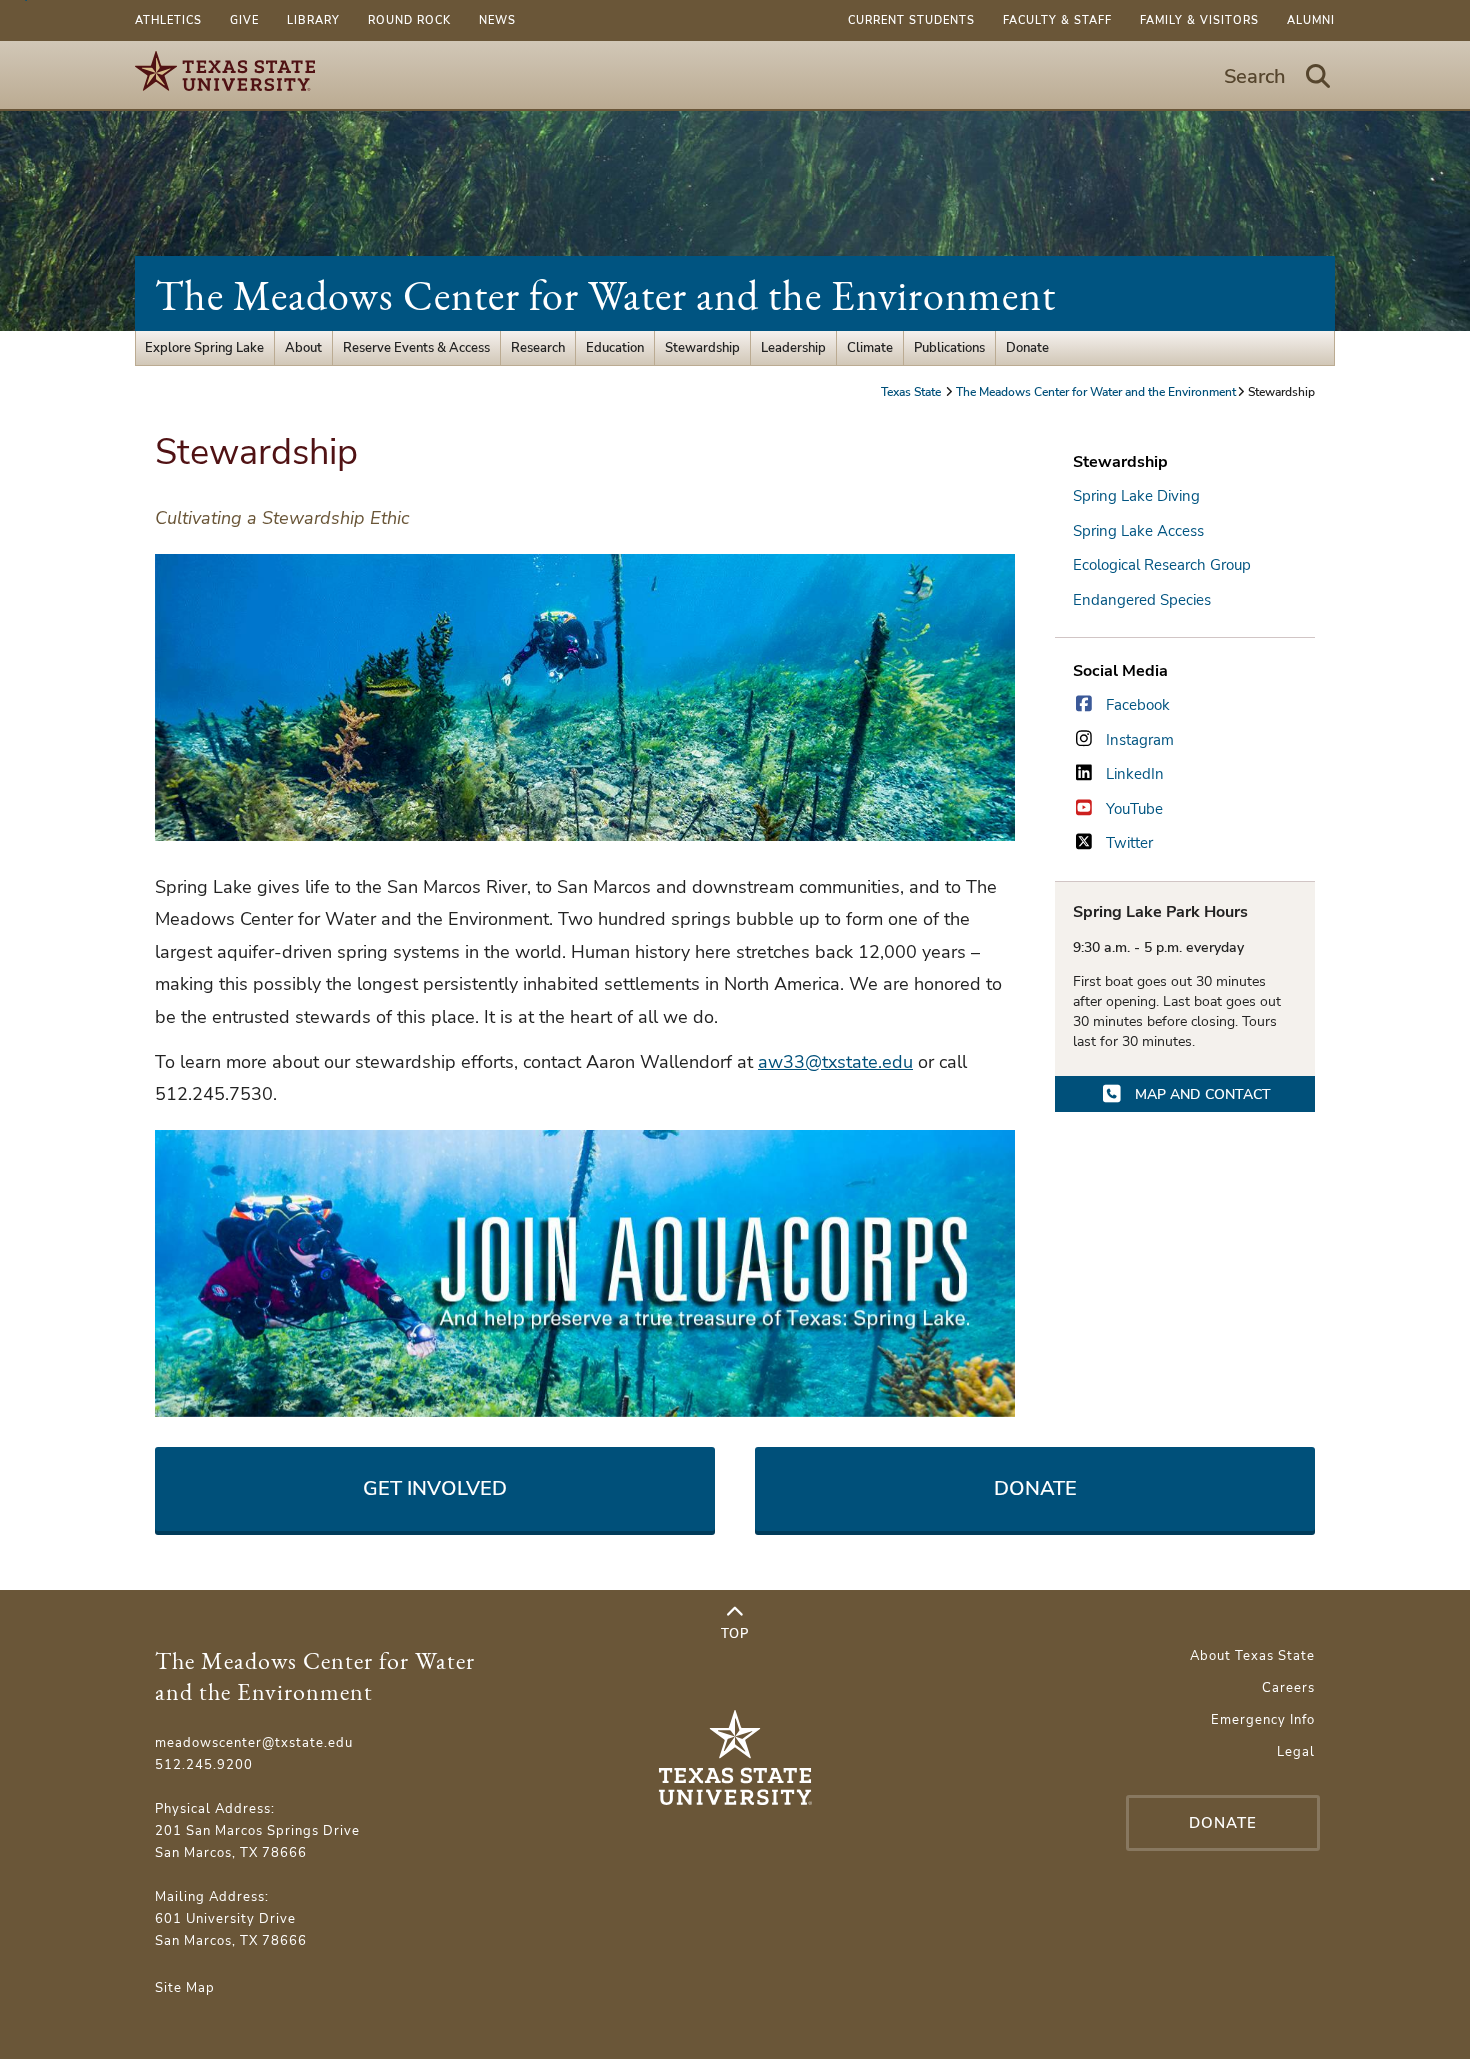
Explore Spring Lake (204, 348)
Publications (949, 348)
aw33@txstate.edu (835, 1062)
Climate (870, 348)
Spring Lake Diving (1136, 496)
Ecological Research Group (1162, 565)
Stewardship (702, 348)
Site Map (185, 1988)
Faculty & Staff (1057, 20)
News (497, 20)
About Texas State (1252, 1656)
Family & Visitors (1199, 20)
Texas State (912, 392)
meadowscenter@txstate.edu (254, 1743)
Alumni (1311, 20)
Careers (1288, 1688)
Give (244, 20)
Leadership (793, 348)
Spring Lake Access (1138, 531)
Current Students (911, 20)
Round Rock (409, 20)
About (303, 348)
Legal (1296, 1752)
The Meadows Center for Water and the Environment (605, 295)
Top (735, 1634)
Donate (1027, 348)
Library (313, 20)
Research (538, 348)
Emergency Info (1263, 1720)
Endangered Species (1142, 600)
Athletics (168, 20)
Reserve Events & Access (416, 348)
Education (615, 348)
